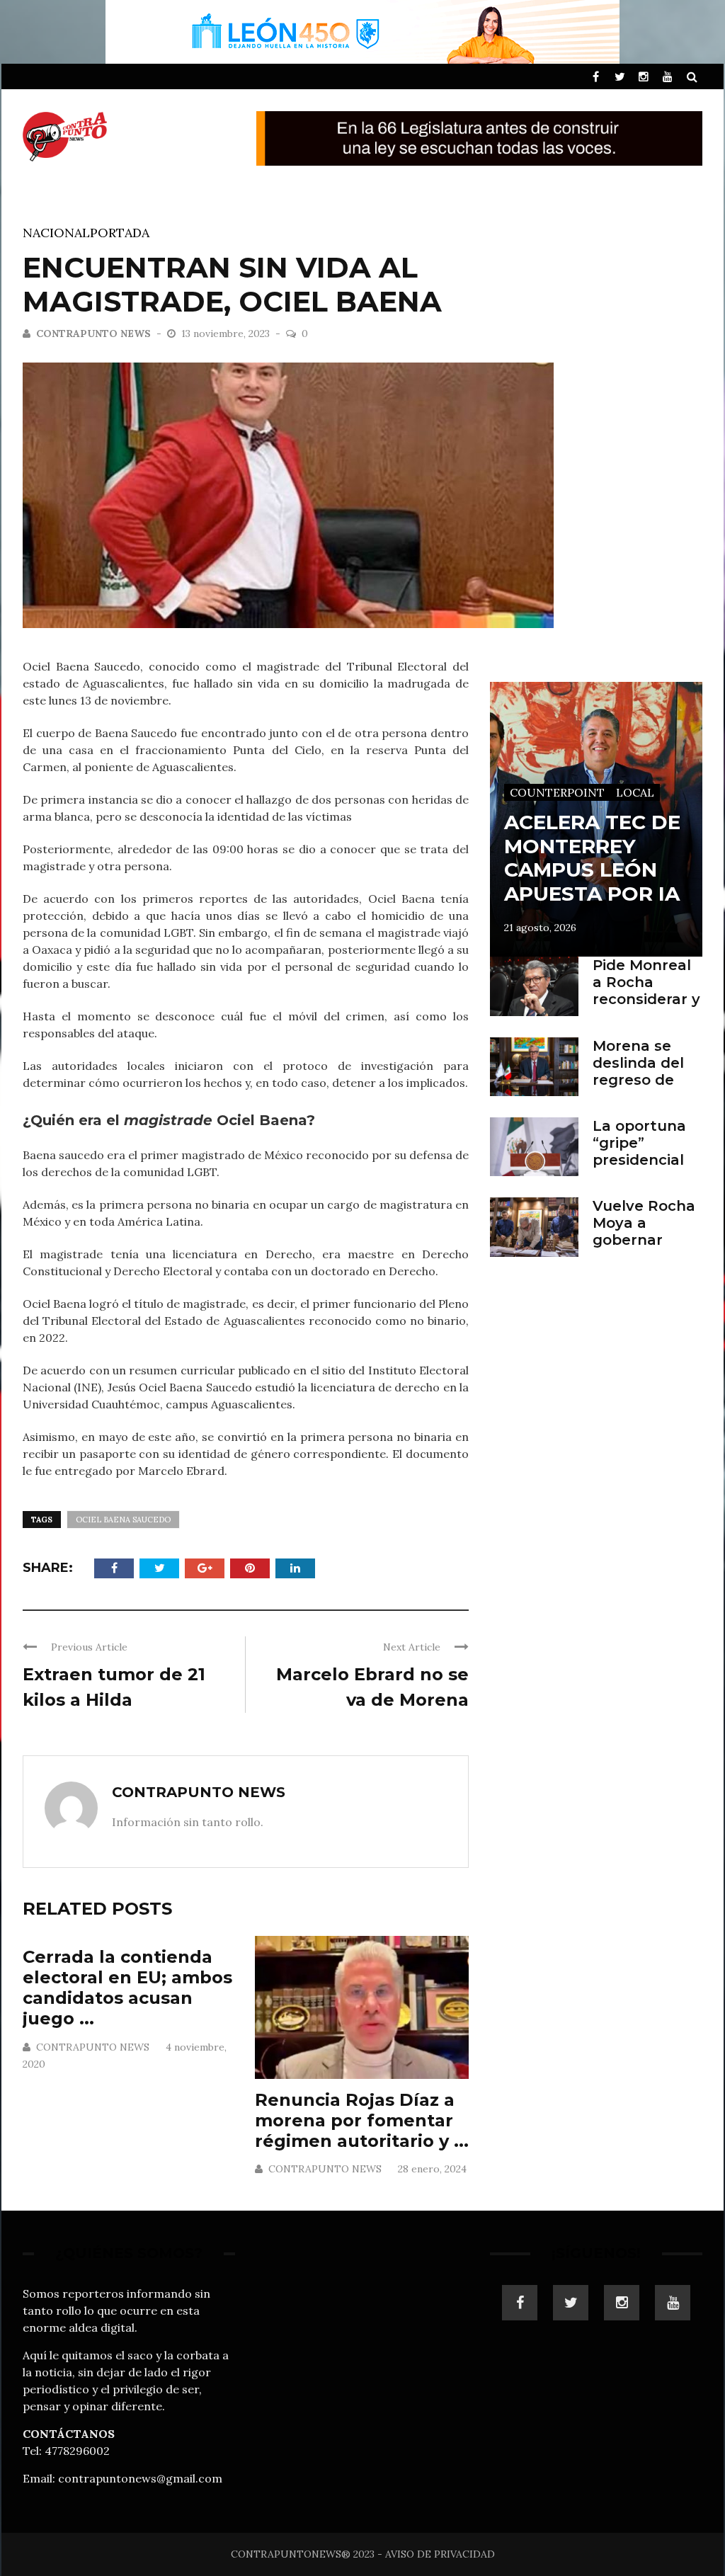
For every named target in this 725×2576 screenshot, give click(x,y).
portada (120, 233)
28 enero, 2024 (432, 2169)
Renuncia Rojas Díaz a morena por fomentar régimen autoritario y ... (362, 2120)
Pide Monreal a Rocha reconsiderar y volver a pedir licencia (646, 999)
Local (635, 792)
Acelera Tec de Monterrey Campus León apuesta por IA (592, 858)
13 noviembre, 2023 (227, 334)
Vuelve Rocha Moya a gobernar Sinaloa (644, 1231)
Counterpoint (557, 792)
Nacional (56, 233)
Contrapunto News (93, 334)
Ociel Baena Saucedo (123, 1520)
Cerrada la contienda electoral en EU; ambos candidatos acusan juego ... (127, 1987)
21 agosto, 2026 (540, 928)
